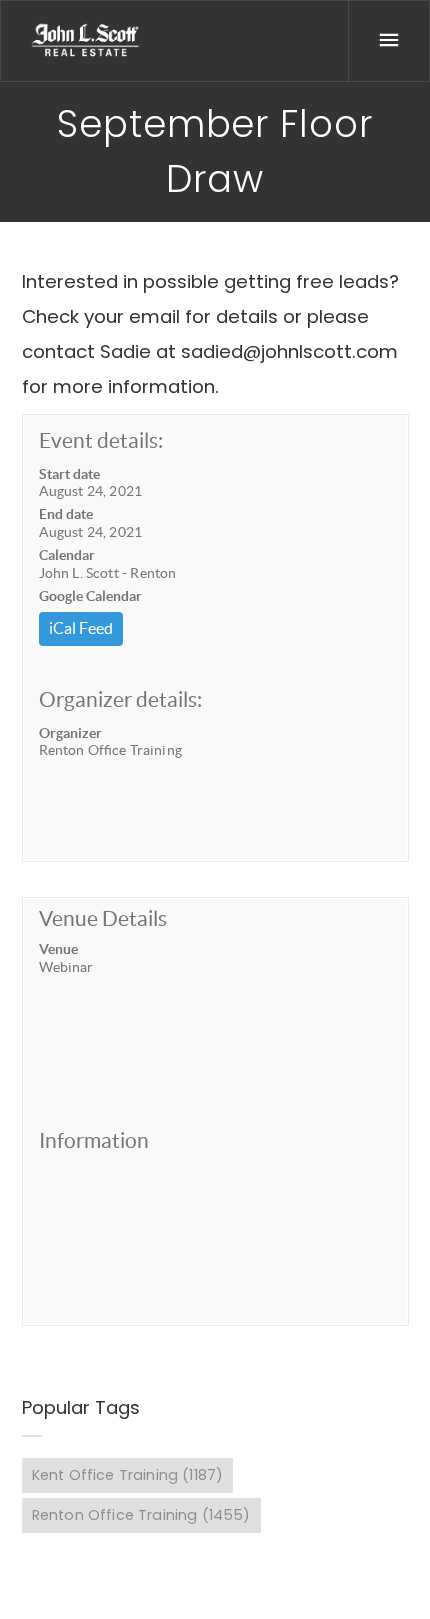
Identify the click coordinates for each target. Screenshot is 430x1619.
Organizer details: (120, 699)
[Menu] (389, 41)
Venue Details (103, 918)
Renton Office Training (141, 1515)
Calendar (67, 555)
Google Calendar (90, 596)
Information (94, 1140)
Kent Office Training (127, 1475)
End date (66, 514)
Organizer (70, 733)
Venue (58, 949)
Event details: (101, 440)
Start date (69, 474)
